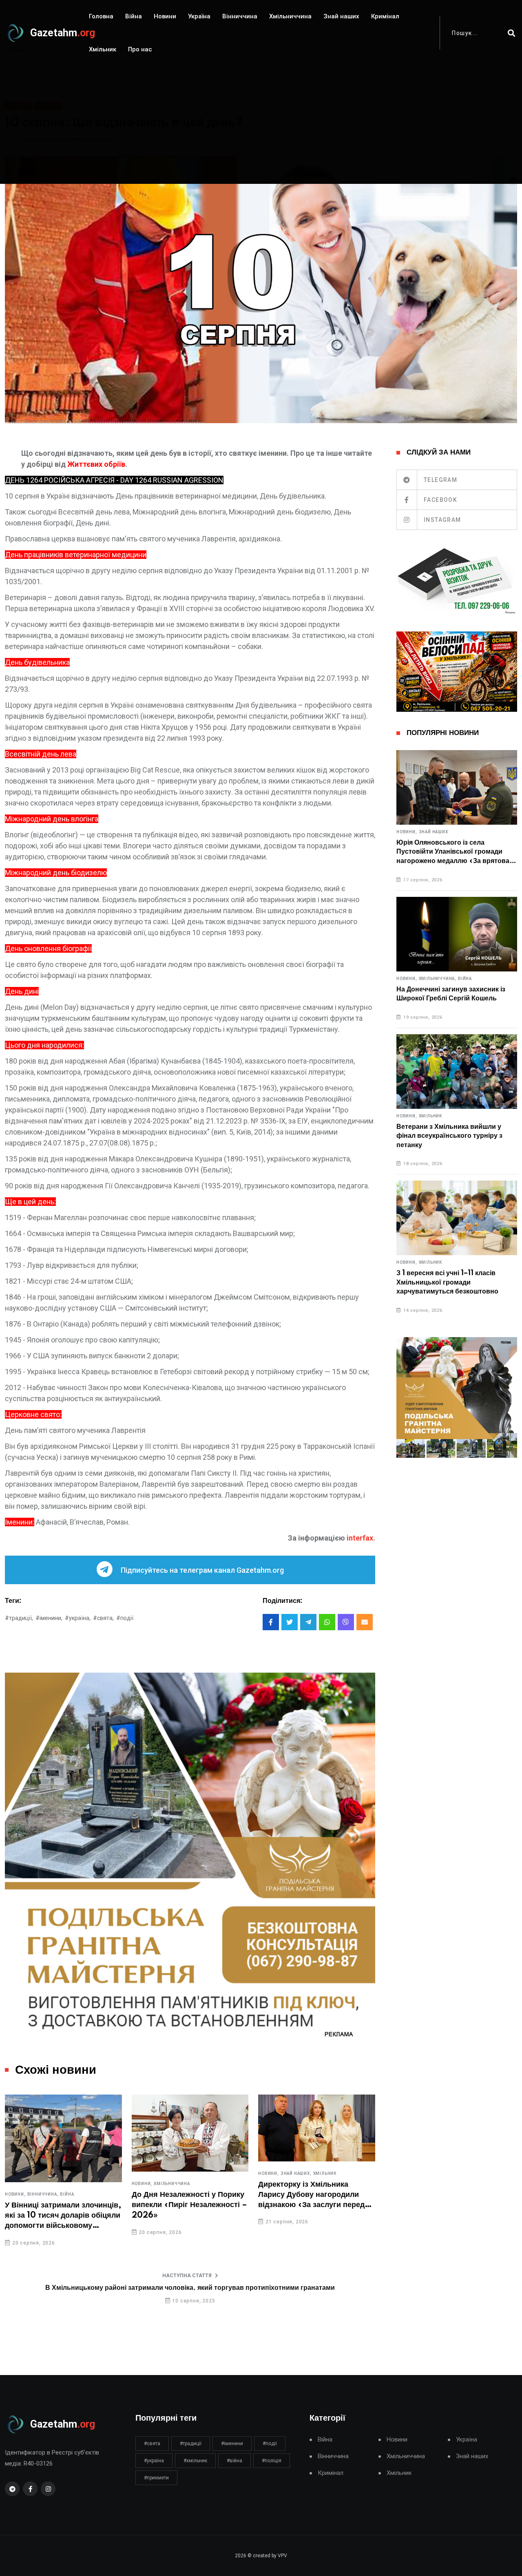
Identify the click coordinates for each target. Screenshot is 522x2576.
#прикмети (156, 2478)
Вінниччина (240, 16)
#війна (234, 2461)
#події (125, 1618)
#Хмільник (195, 2461)
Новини (165, 16)
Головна (101, 16)
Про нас (140, 49)
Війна (134, 16)
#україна (154, 2461)
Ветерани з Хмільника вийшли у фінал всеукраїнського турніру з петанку (449, 1136)
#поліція (272, 2461)
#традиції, (19, 1618)
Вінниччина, (43, 2194)
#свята (152, 2444)
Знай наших (341, 16)
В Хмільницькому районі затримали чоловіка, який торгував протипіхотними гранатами (190, 2288)
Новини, (15, 2194)
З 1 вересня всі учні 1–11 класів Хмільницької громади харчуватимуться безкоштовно (447, 1282)
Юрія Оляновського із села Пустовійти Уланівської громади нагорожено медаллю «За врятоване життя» (457, 852)
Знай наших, (296, 2174)
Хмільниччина (290, 16)
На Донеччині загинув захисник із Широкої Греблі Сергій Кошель (451, 994)
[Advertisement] (261, 127)
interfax (360, 1538)
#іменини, (49, 1618)
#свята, (103, 1618)
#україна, (78, 1618)
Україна (199, 16)
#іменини (232, 2444)
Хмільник (103, 49)
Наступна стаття (187, 2276)
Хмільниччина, (438, 979)
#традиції (191, 2444)
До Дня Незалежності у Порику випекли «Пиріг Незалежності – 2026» (189, 2205)
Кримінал (385, 16)
